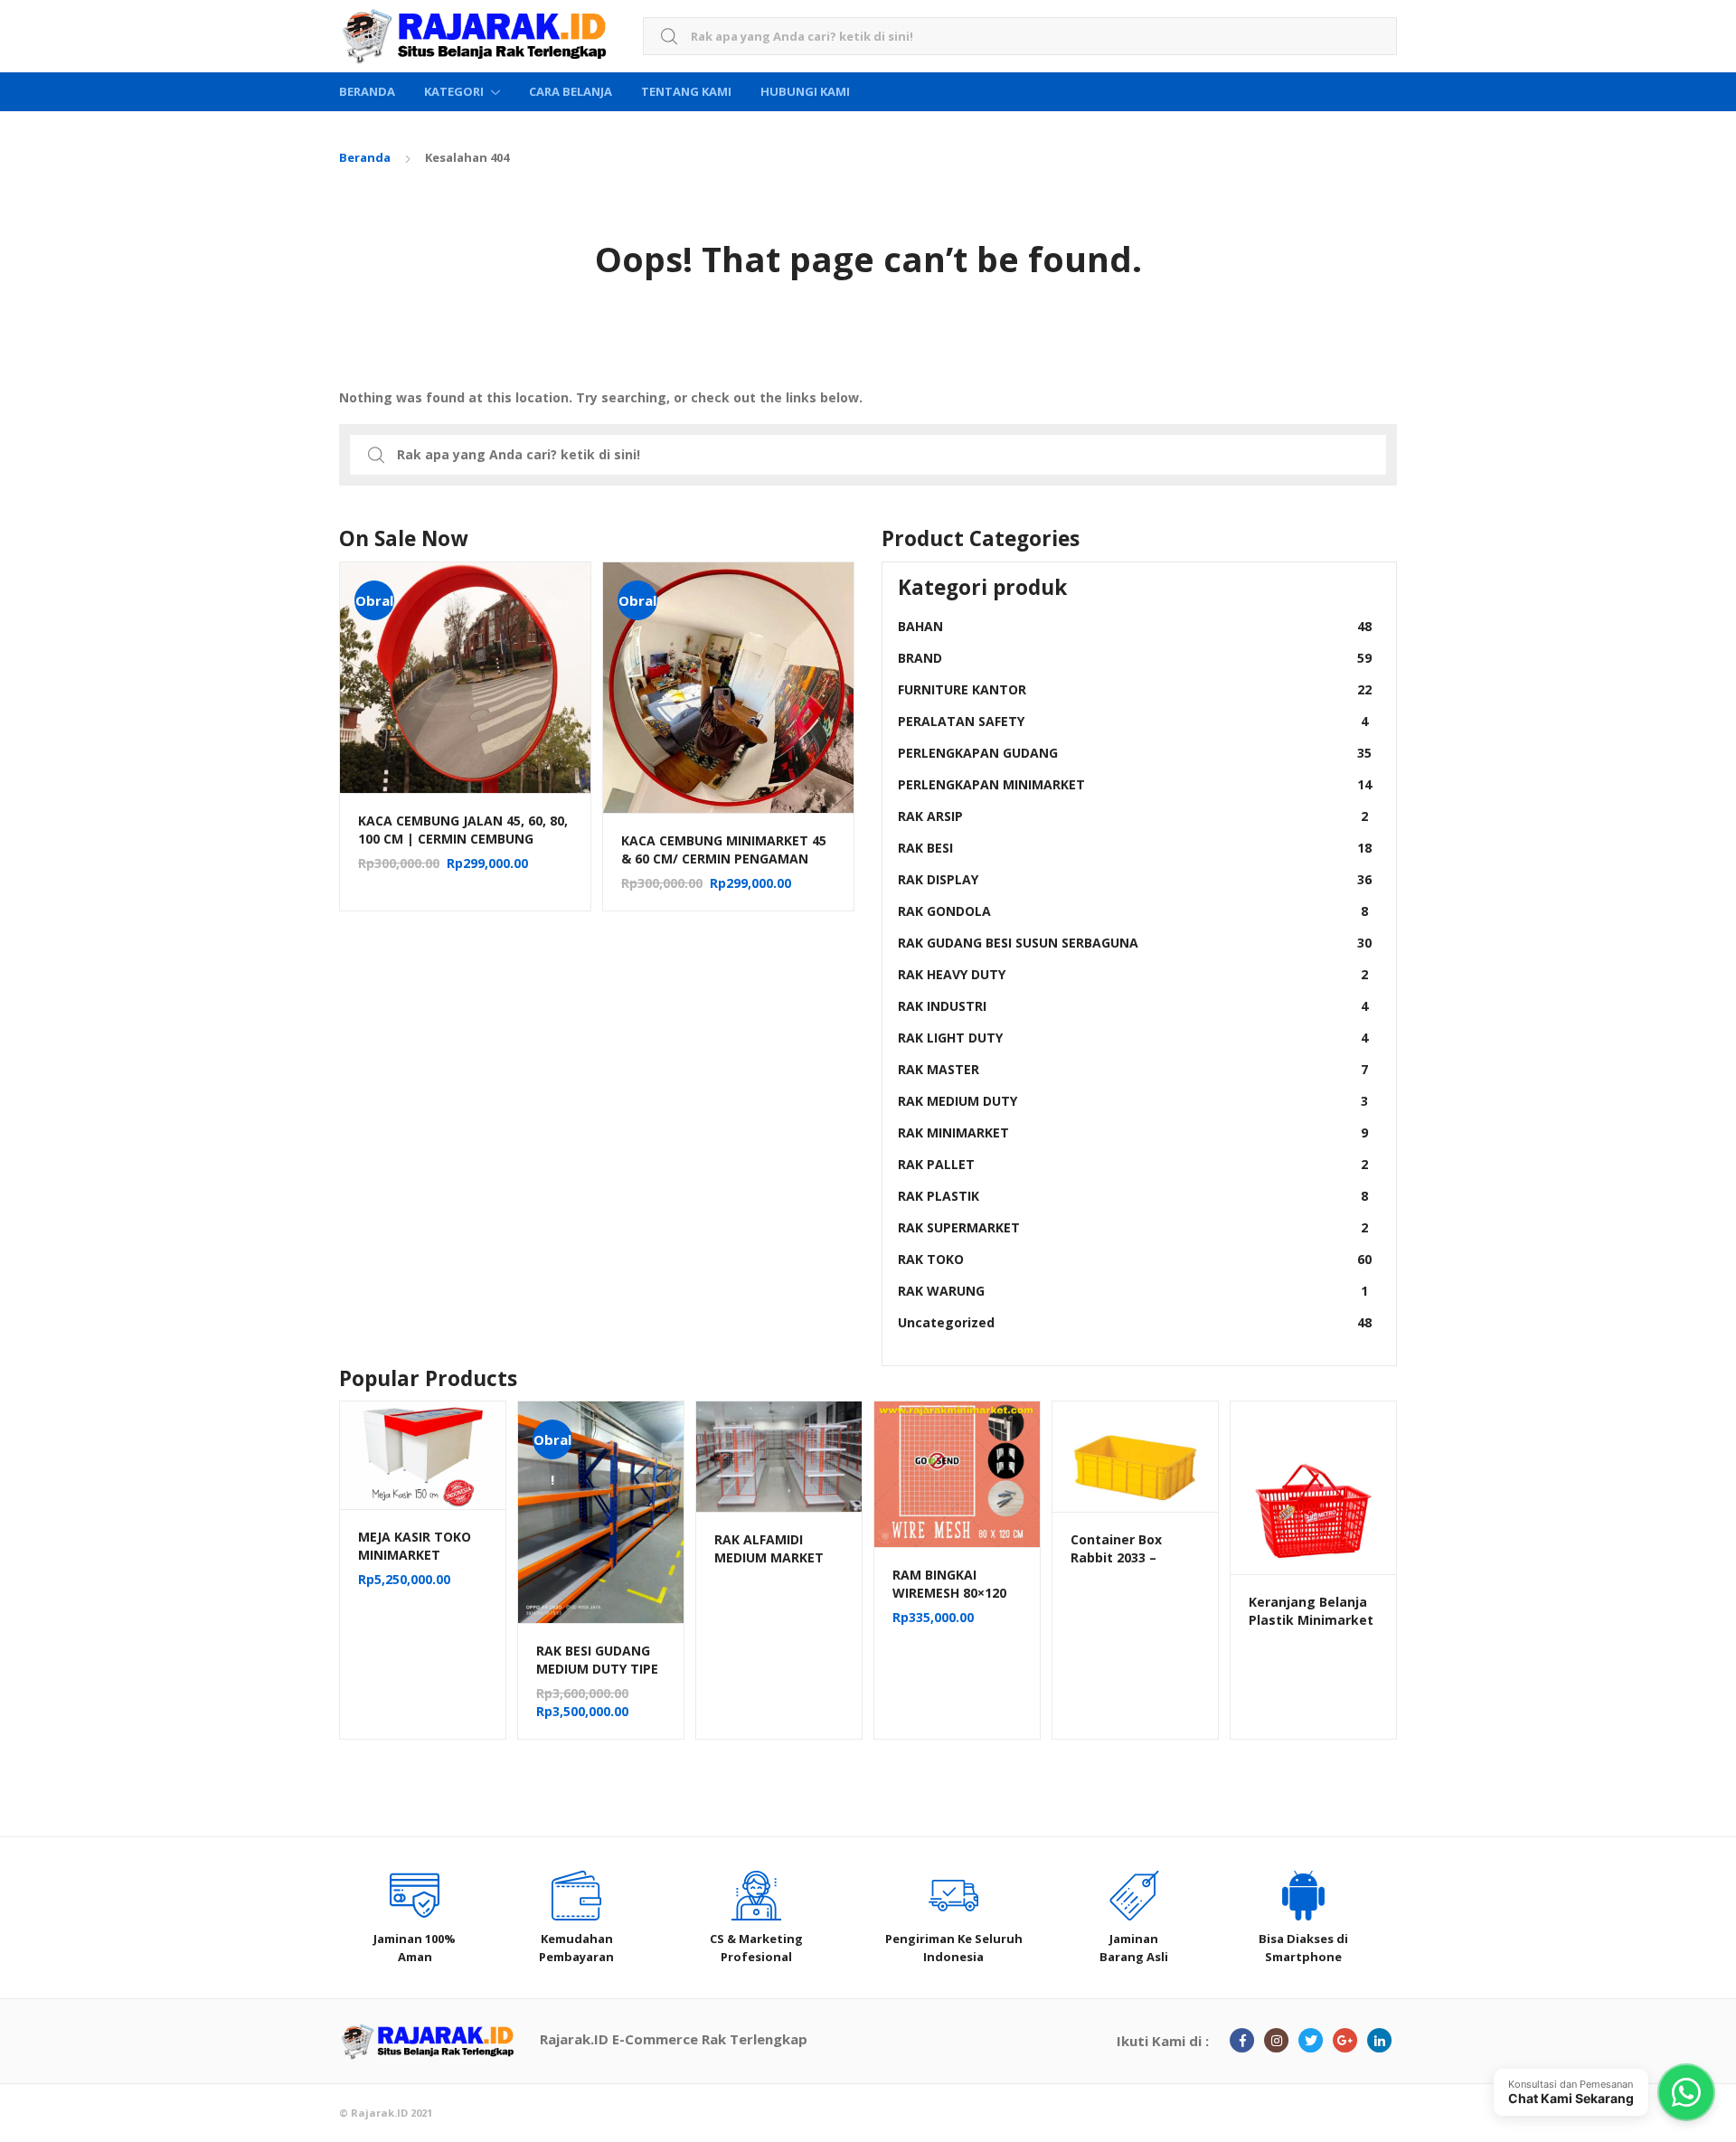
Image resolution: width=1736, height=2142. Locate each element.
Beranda (367, 91)
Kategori (454, 91)
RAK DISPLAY (1135, 879)
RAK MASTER (1133, 1069)
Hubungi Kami (805, 91)
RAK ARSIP (1133, 816)
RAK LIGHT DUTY (1133, 1038)
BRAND (1135, 658)
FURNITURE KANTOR (1135, 689)
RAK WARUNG (1133, 1291)
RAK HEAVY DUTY (1133, 974)
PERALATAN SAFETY (1133, 721)
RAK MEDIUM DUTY (1133, 1101)
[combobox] (1020, 37)
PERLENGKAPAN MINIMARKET (1135, 784)
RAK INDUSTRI (1133, 1006)
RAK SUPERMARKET (1133, 1227)
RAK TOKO (1135, 1259)
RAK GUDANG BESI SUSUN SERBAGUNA (1135, 943)
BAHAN (1135, 626)
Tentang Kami (686, 91)
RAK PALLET (1133, 1164)
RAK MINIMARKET (1133, 1132)
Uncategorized (1135, 1322)
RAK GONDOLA (1133, 911)
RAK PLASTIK (1133, 1196)
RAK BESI (1135, 848)
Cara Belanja (571, 91)
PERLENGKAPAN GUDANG (1135, 753)
